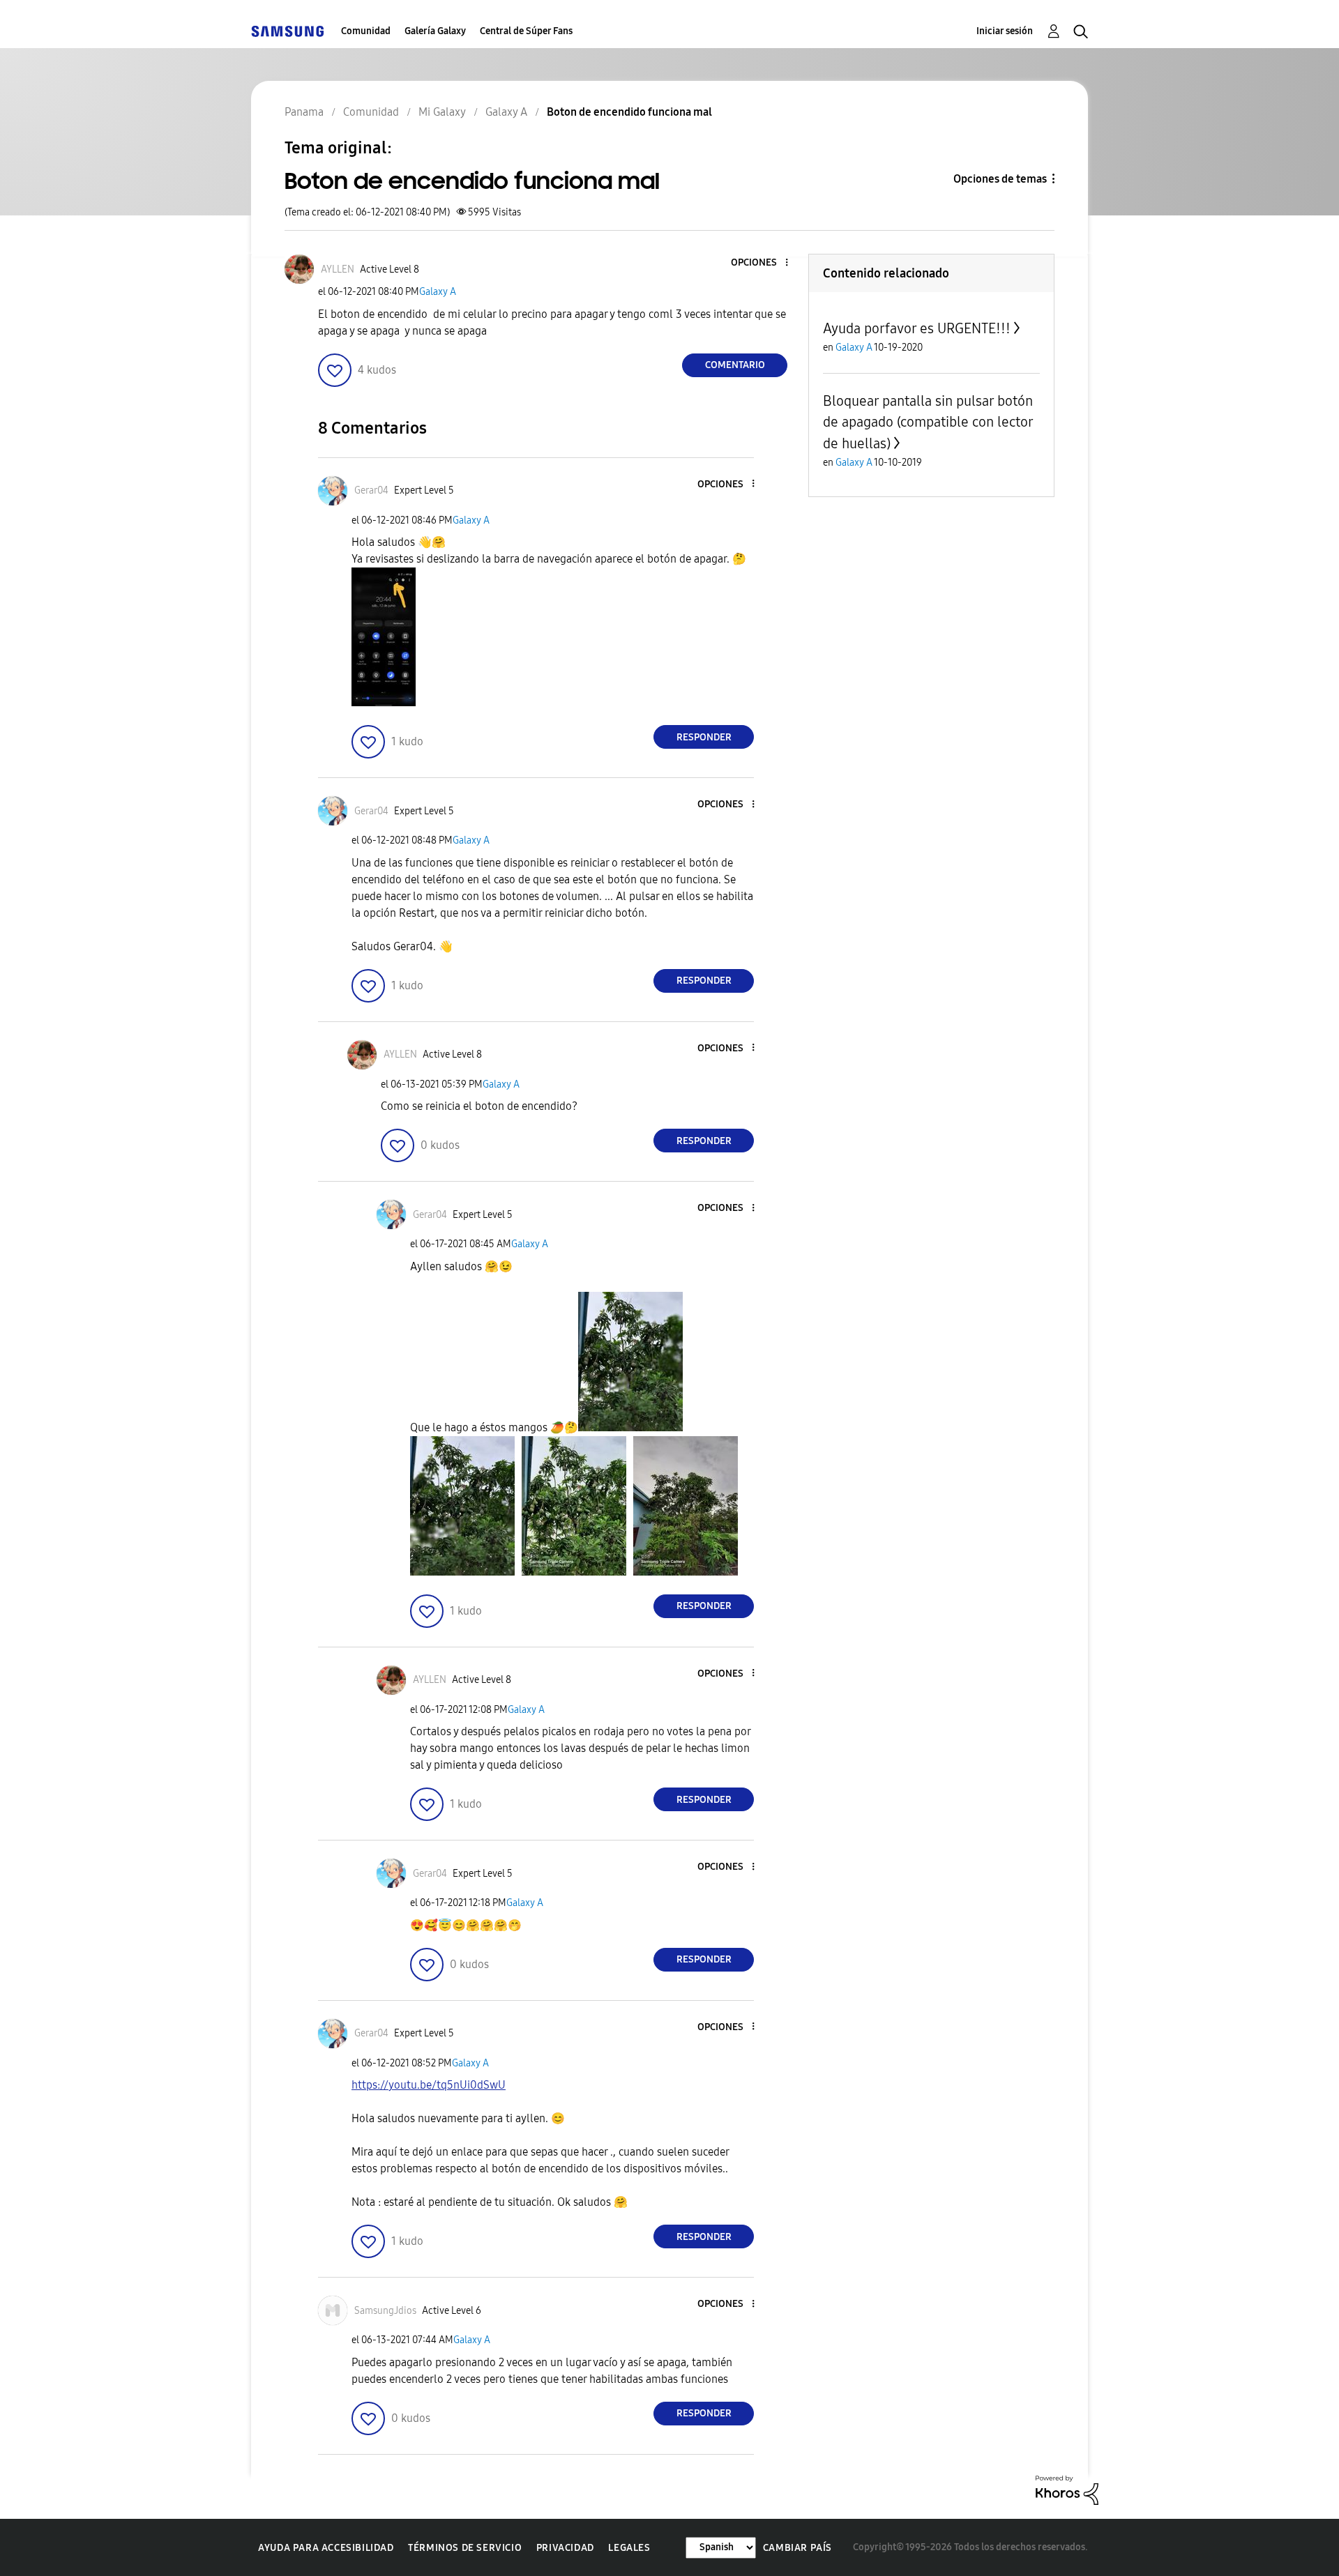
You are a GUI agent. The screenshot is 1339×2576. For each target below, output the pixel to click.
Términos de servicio (465, 2548)
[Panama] (287, 31)
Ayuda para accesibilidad (326, 2548)
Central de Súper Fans (526, 31)
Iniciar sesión (1005, 31)
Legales (629, 2548)
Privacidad (565, 2548)
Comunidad (366, 31)
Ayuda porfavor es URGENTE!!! (917, 328)
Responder (704, 737)
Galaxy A (438, 292)
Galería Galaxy (435, 31)
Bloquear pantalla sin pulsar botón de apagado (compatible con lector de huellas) (928, 422)
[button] (764, 263)
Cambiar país (797, 2548)
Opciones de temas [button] (1000, 179)
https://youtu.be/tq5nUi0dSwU (429, 2085)
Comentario (735, 365)
